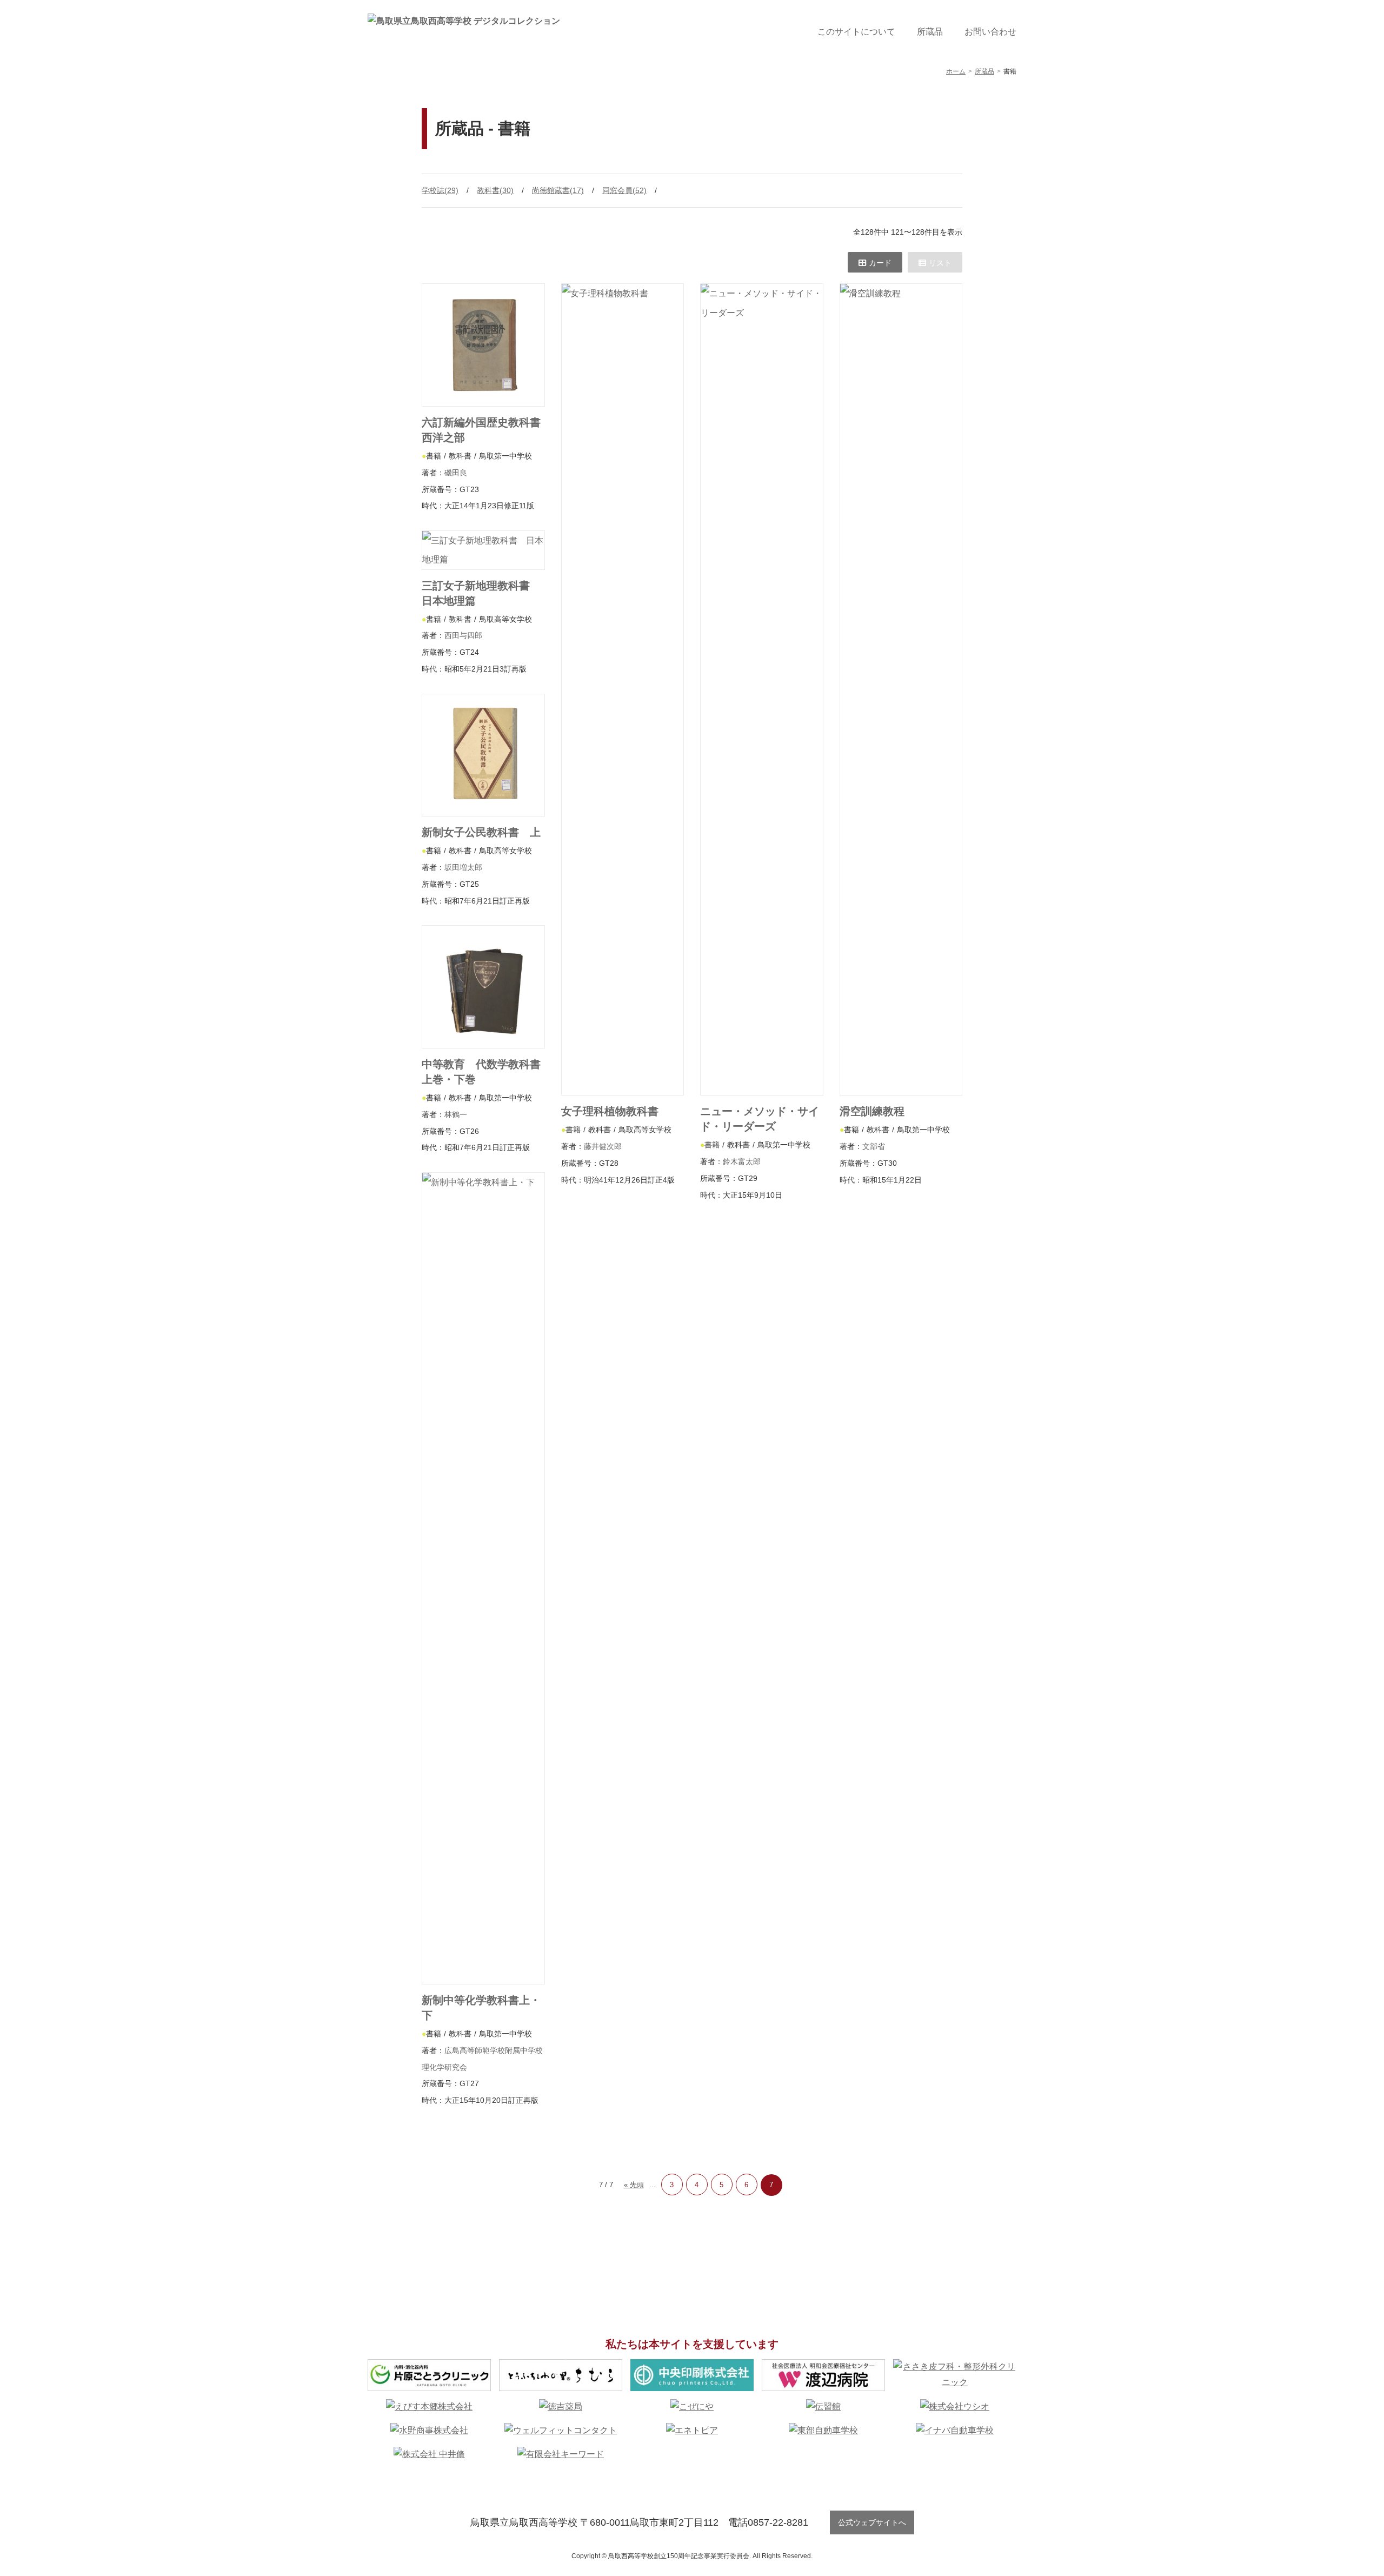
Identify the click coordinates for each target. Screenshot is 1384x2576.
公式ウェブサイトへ (872, 2522)
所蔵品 (930, 32)
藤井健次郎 (603, 1146)
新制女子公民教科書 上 (481, 832)
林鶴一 (456, 1114)
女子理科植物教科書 (610, 1111)
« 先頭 (634, 2185)
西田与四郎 (463, 635)
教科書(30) (495, 190)
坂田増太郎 (463, 867)
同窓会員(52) (624, 190)
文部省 (874, 1146)
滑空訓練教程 (883, 1111)
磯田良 (456, 473)
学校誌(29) (440, 190)
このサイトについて (856, 32)
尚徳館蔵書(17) (558, 190)
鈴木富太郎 (742, 1161)
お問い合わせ (990, 32)
